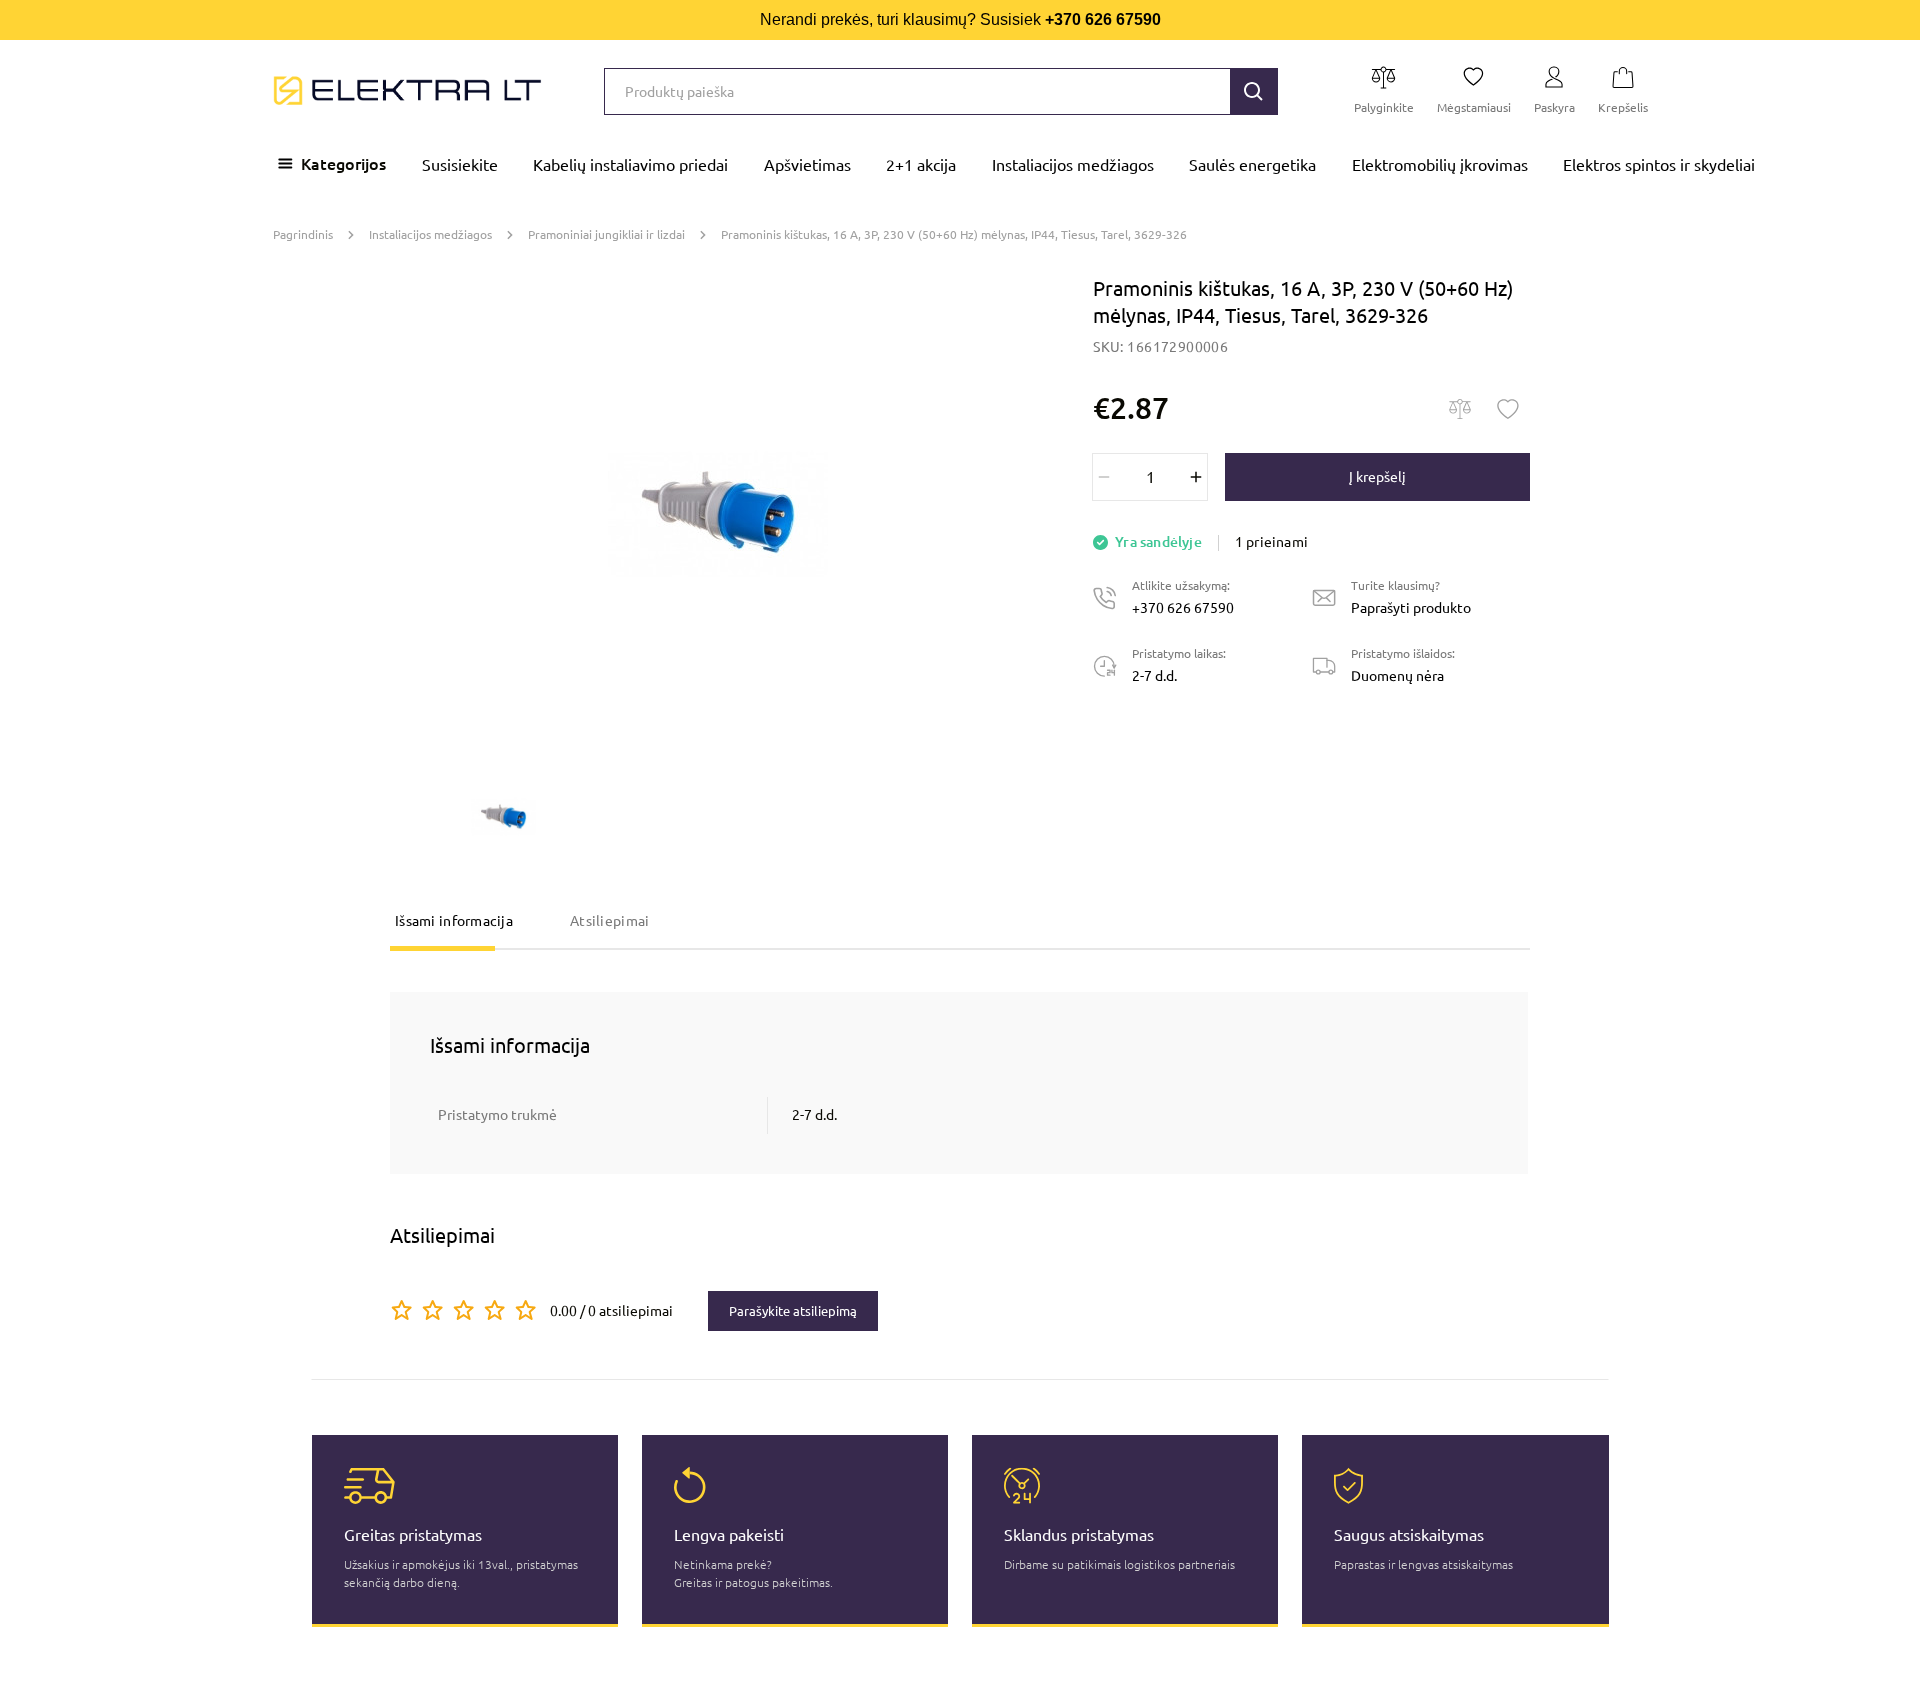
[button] (1254, 91)
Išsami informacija (454, 921)
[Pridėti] (1196, 477)
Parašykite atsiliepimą (793, 1311)
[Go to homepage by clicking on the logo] (408, 91)
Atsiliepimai (609, 921)
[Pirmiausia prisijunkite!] (1508, 409)
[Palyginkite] (1460, 409)
